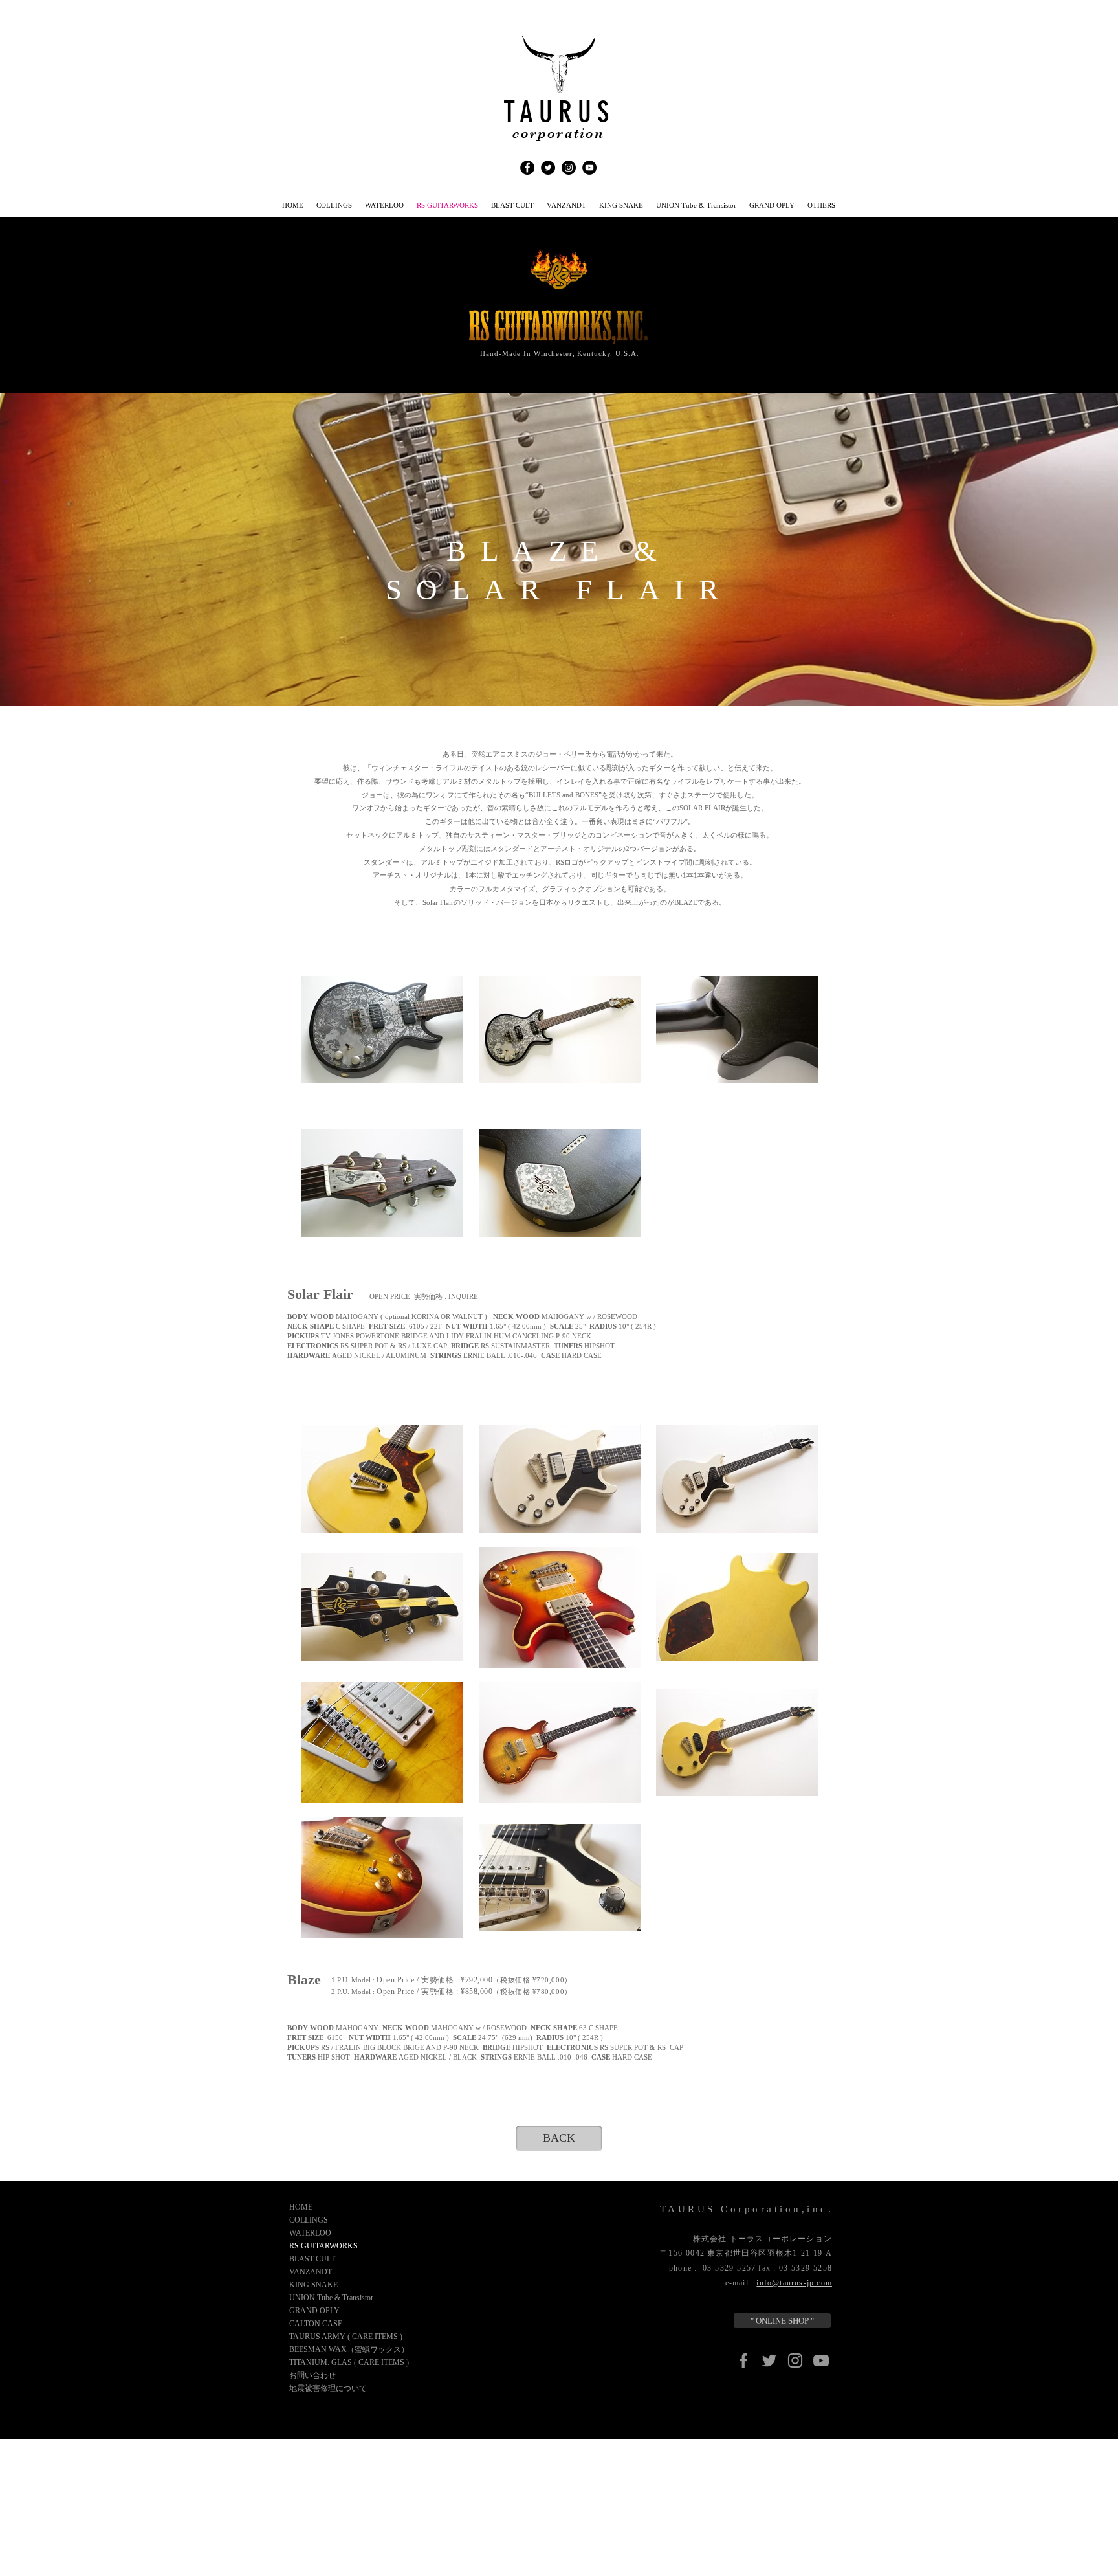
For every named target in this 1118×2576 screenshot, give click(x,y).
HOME (301, 2207)
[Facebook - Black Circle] (527, 168)
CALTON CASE (316, 2324)
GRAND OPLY (314, 2311)
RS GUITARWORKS (323, 2246)
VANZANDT (311, 2272)
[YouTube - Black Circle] (589, 168)
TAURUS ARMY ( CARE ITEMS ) (346, 2337)
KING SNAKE (313, 2285)
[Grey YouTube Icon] (821, 2360)
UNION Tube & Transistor (331, 2298)
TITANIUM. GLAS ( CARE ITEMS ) (349, 2362)
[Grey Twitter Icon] (769, 2360)
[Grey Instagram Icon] (795, 2360)
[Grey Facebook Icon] (743, 2360)
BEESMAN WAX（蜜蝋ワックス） (349, 2349)
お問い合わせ (312, 2375)
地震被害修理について (328, 2388)
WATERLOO (310, 2233)
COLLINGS (309, 2220)
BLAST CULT (312, 2259)
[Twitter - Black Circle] (548, 168)
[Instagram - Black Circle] (569, 168)
